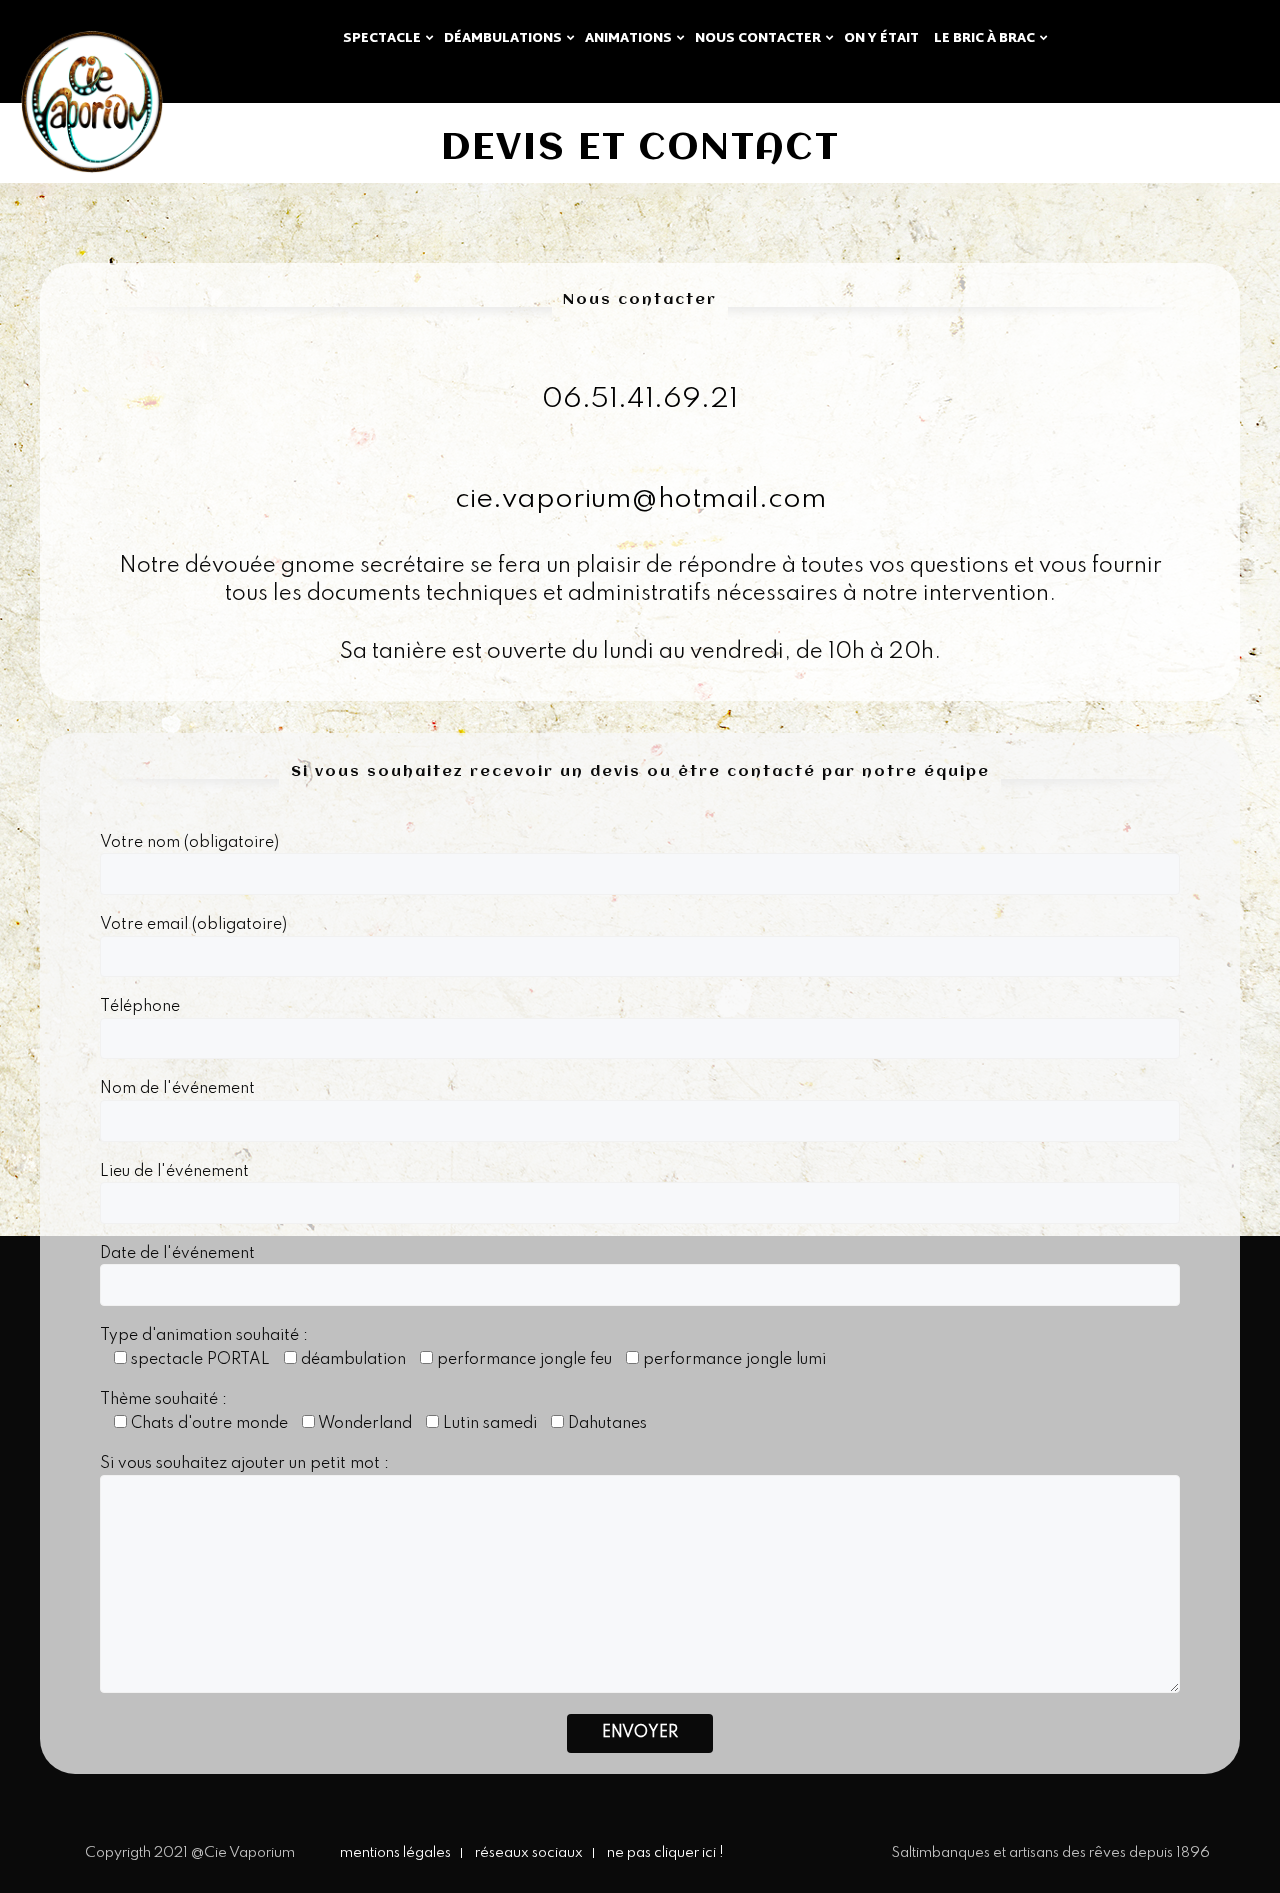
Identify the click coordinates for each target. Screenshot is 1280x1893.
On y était (881, 39)
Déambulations (503, 39)
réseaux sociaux (529, 1853)
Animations (628, 39)
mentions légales (395, 1853)
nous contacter (758, 39)
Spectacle (382, 39)
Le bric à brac (984, 39)
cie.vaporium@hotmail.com (640, 499)
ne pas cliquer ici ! (665, 1853)
